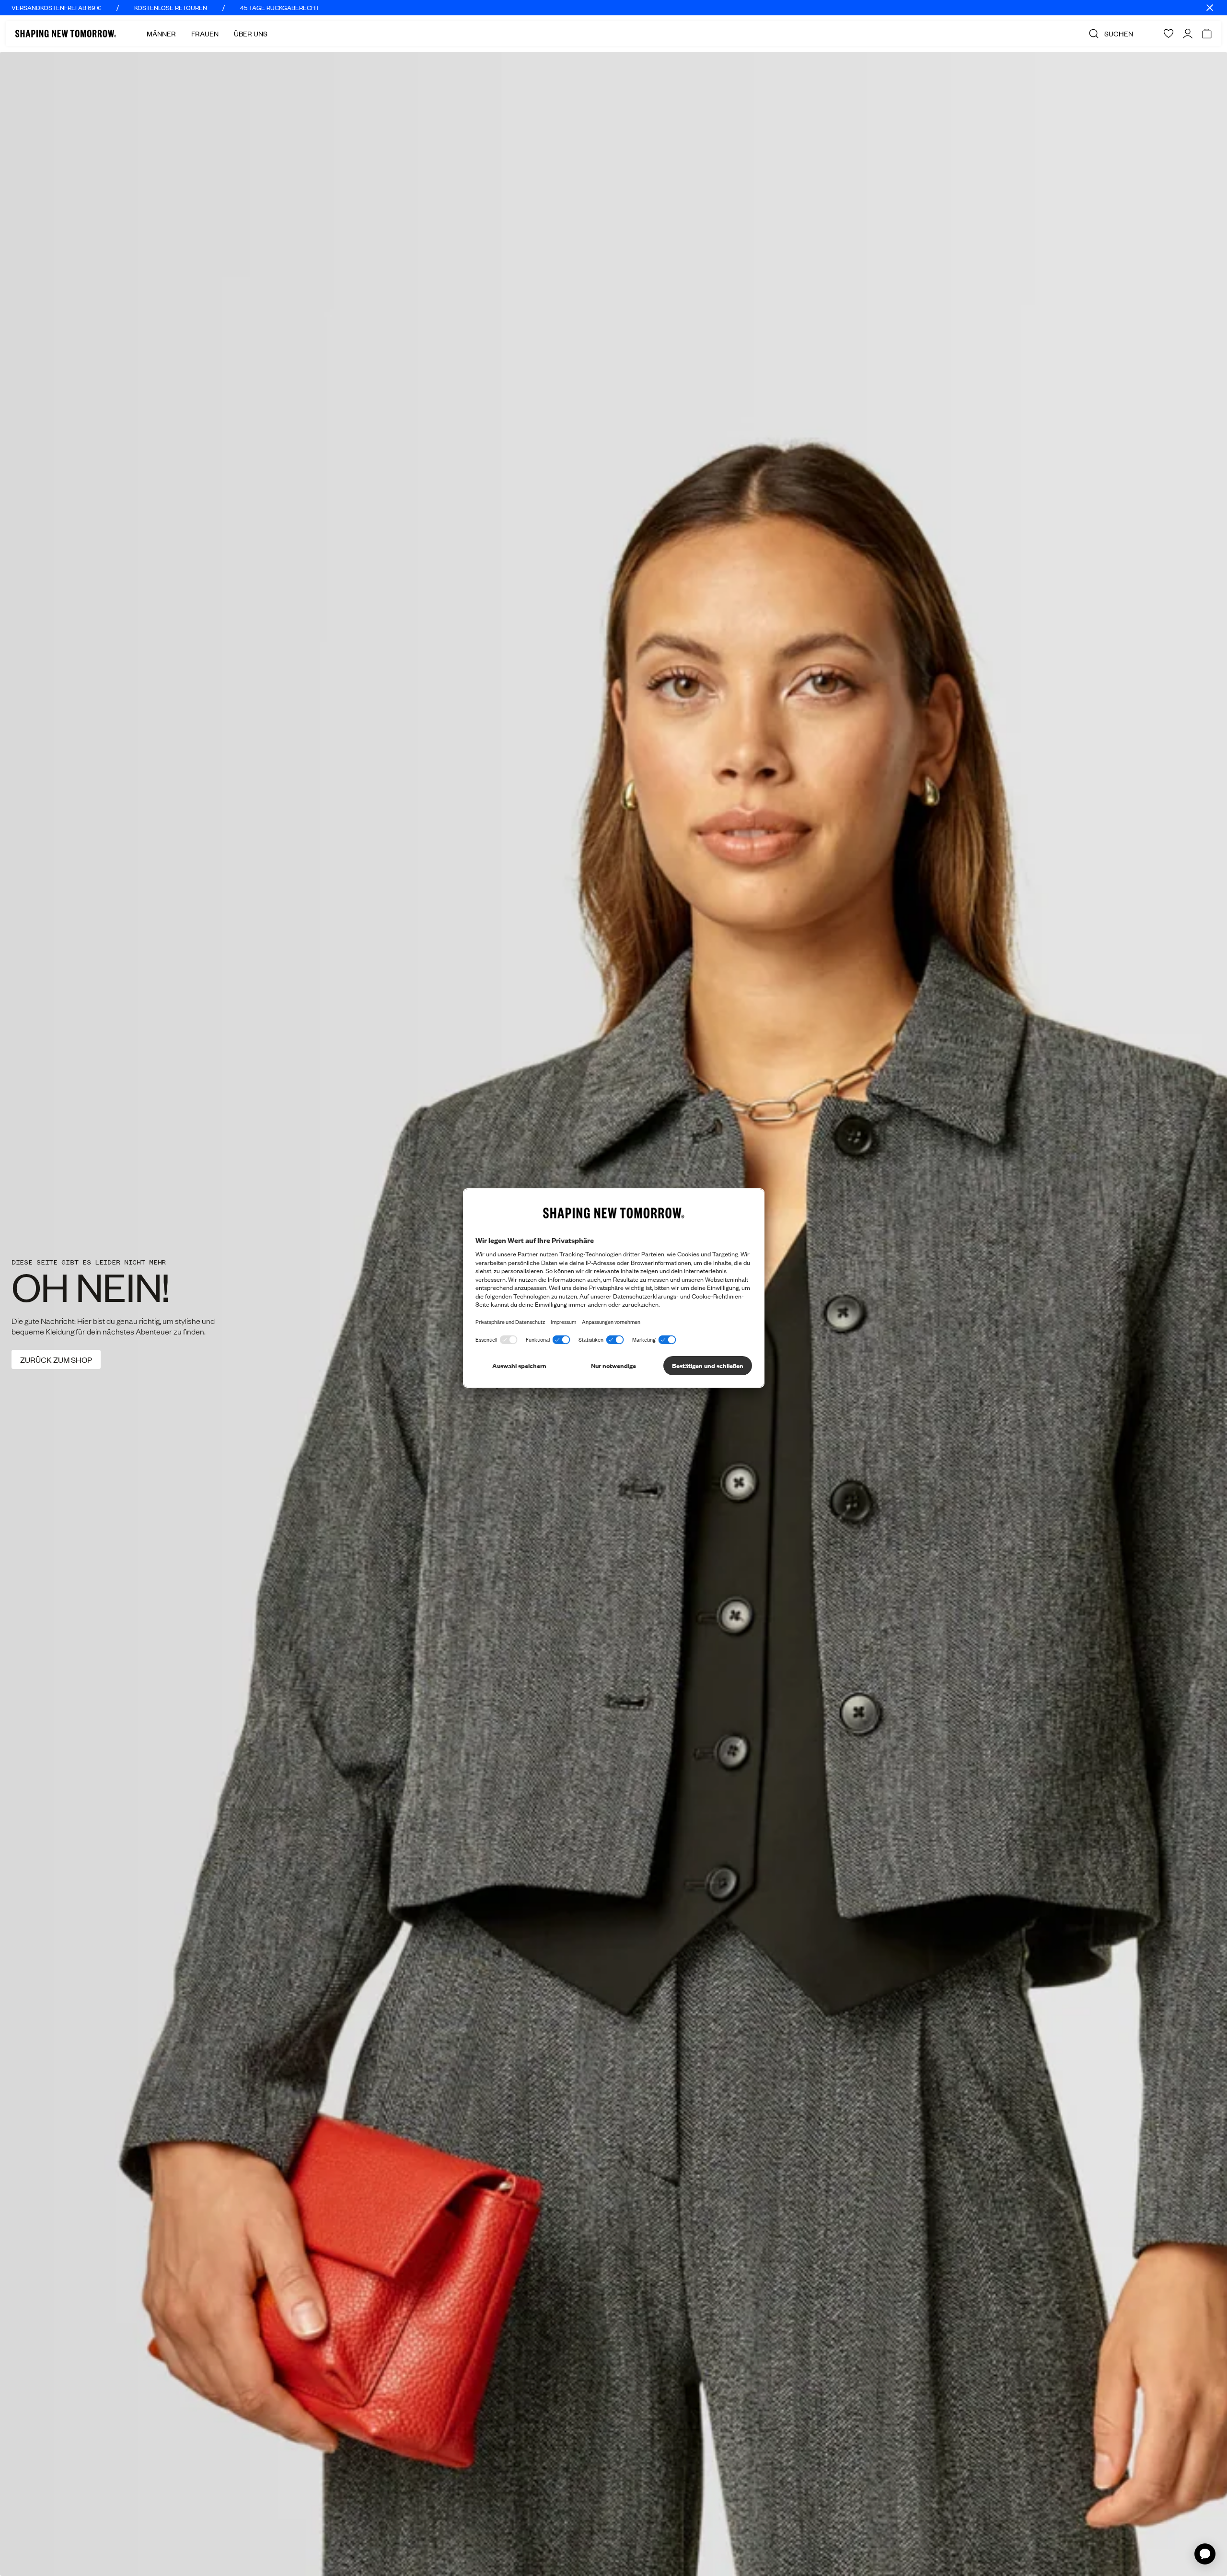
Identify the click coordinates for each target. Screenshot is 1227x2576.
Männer (161, 34)
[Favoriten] (1169, 34)
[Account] (1188, 34)
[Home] (66, 34)
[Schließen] (1210, 8)
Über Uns (251, 34)
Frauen (205, 34)
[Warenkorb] (1207, 34)
